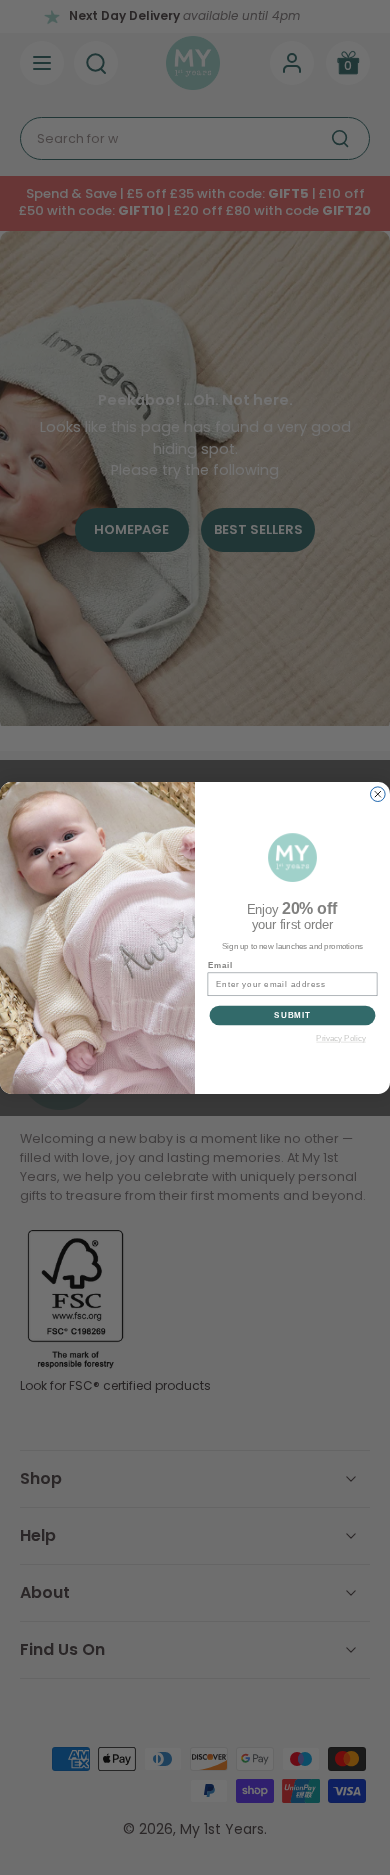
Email (220, 964)
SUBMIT (292, 1015)
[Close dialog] (378, 793)
